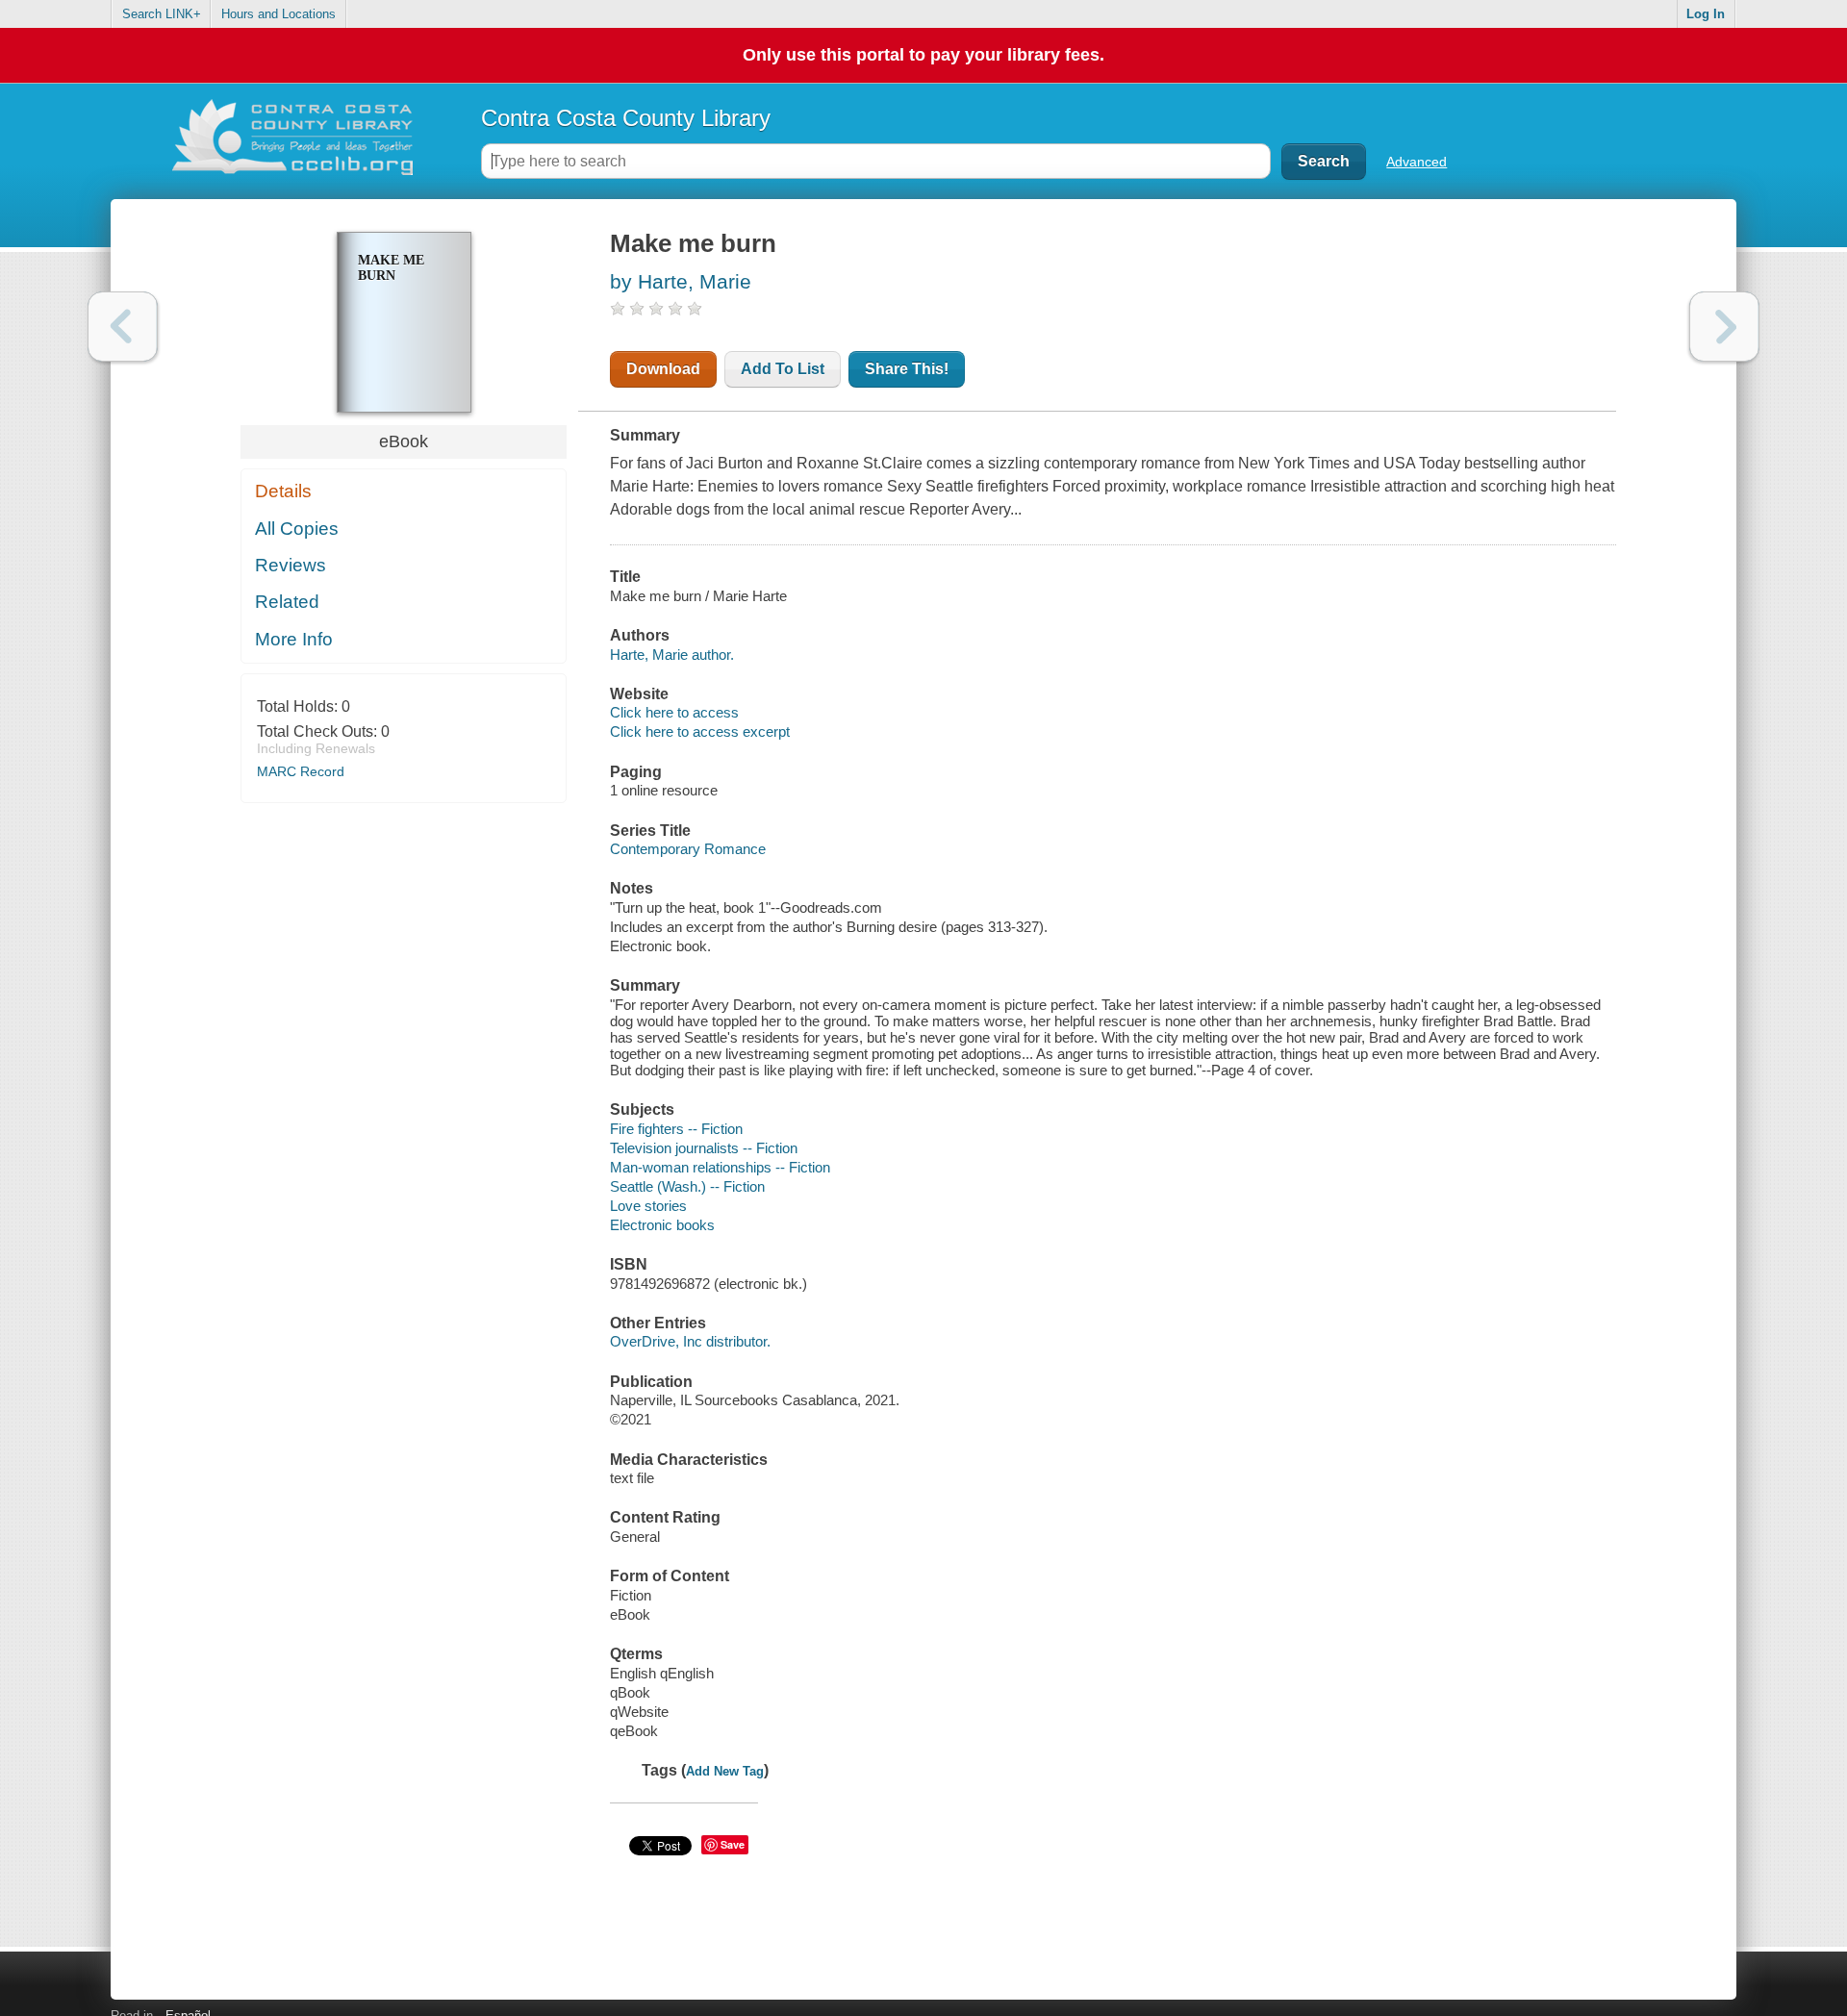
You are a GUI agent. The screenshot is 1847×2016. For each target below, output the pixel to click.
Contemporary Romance (688, 849)
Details (283, 491)
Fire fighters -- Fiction (676, 1129)
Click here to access (674, 712)
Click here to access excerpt (700, 731)
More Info (294, 639)
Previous (123, 327)
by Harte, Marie (681, 281)
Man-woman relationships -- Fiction (720, 1167)
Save (733, 1844)
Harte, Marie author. (672, 655)
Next (1724, 327)
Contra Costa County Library (626, 118)
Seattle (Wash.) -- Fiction (687, 1186)
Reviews (291, 565)
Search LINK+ (162, 14)
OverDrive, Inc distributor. (690, 1341)
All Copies (297, 529)
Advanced (1417, 162)
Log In (1706, 14)
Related (287, 602)
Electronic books (662, 1225)
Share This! (907, 369)
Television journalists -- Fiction (704, 1148)
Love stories (648, 1206)
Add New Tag (725, 1771)
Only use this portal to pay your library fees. (923, 55)
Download (663, 369)
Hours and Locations (278, 14)
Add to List (783, 369)
